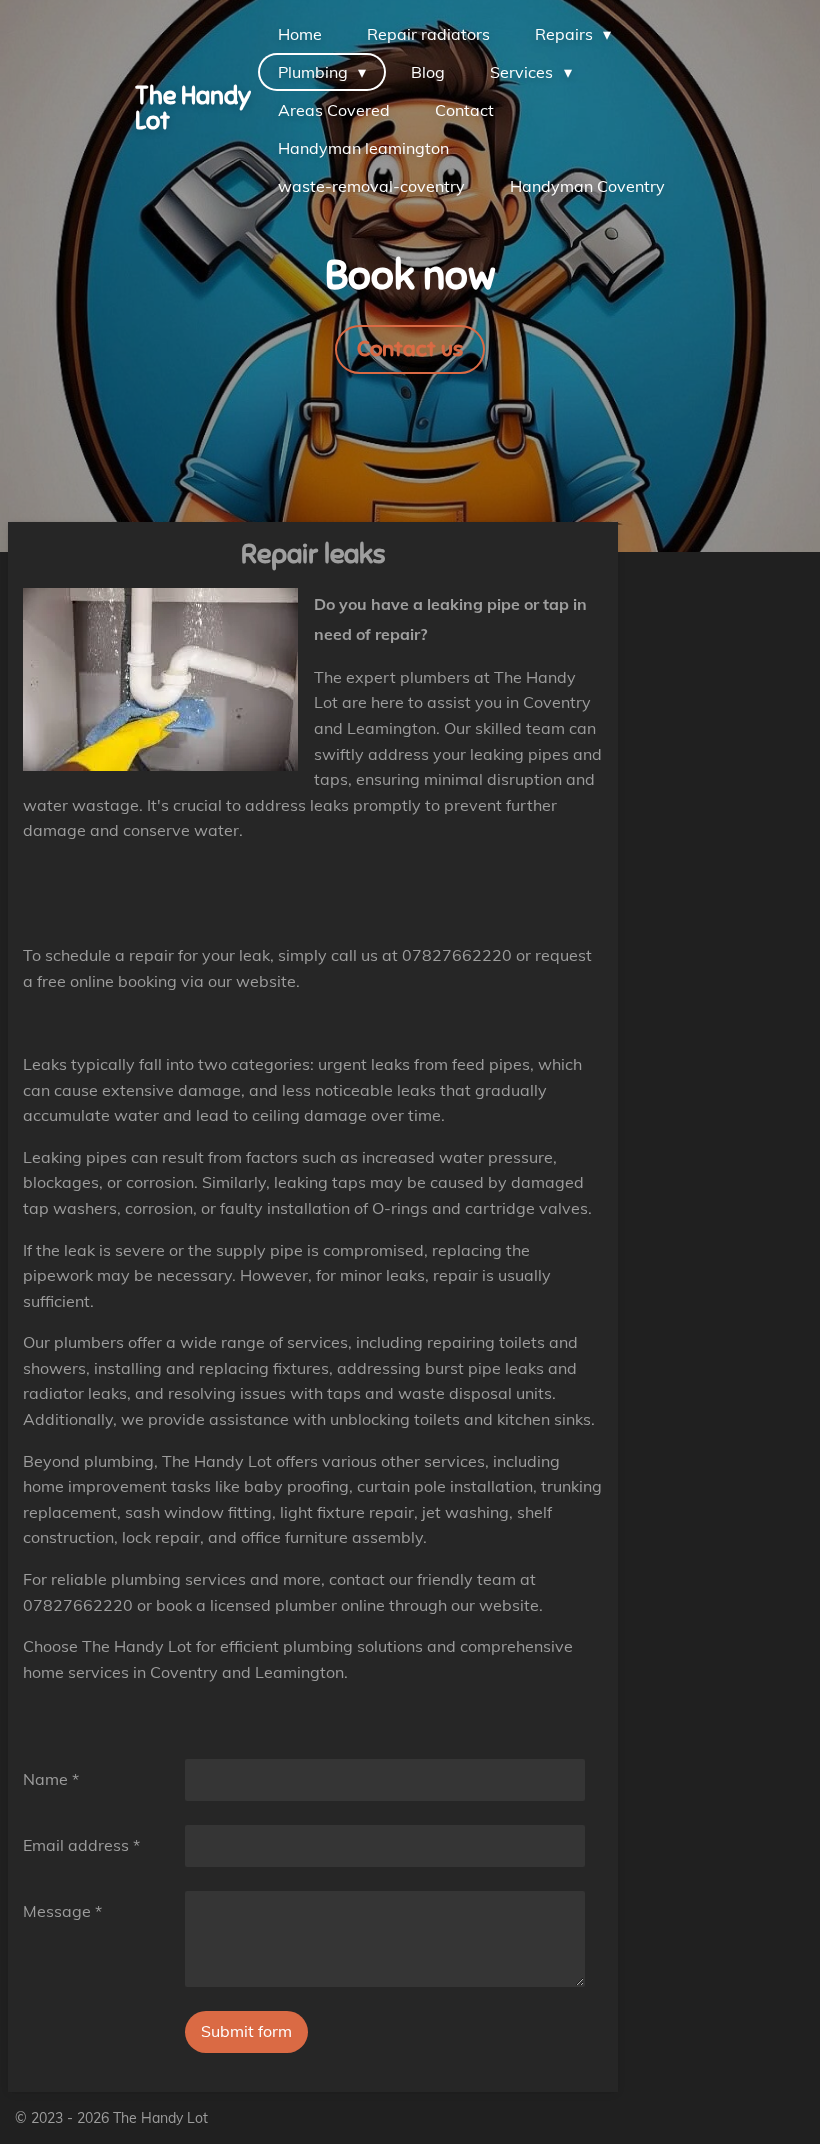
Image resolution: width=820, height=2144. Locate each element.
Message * (62, 1911)
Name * (51, 1779)
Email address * (81, 1845)
